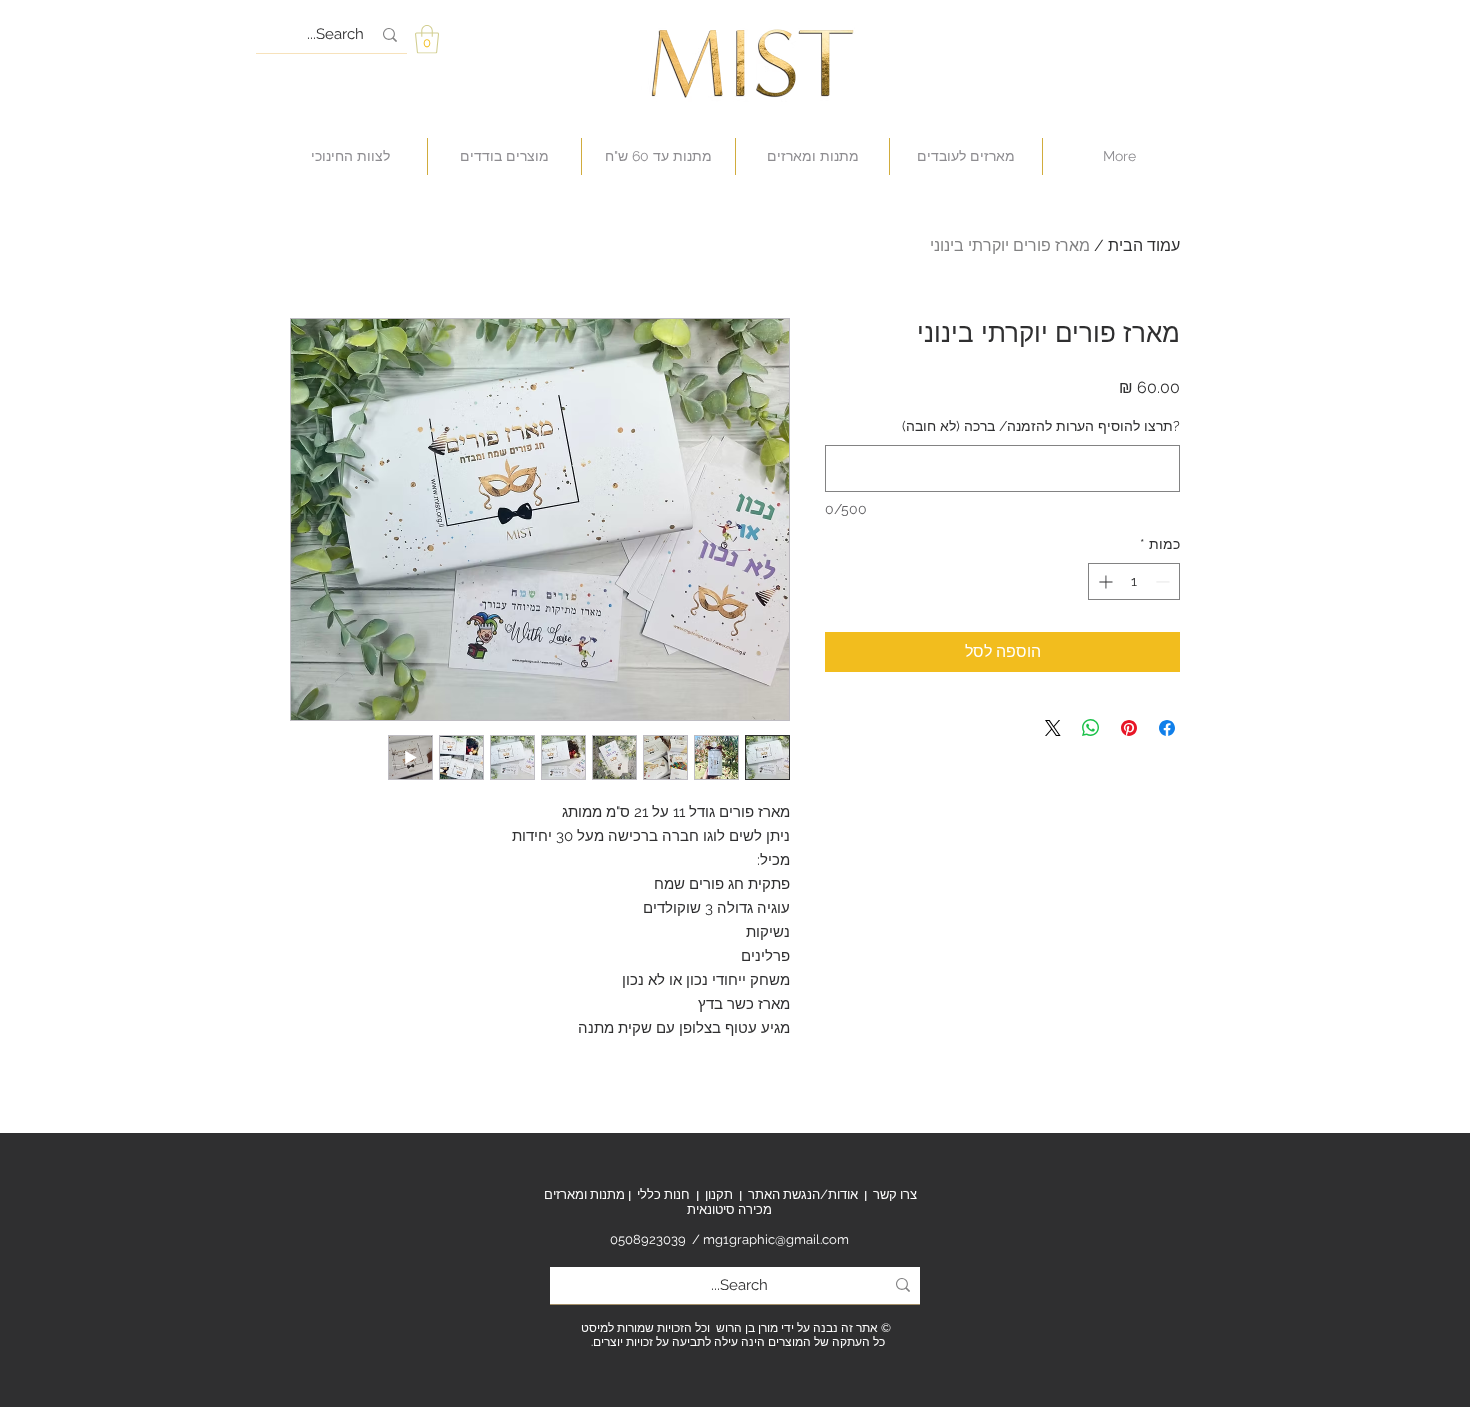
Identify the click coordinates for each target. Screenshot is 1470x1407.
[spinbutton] (1134, 581)
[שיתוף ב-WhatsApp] (1091, 728)
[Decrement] (1164, 581)
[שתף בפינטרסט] (1129, 728)
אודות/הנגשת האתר (803, 1194)
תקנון (719, 1194)
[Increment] (1103, 581)
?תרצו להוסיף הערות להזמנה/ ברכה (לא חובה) (1041, 426)
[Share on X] (1053, 728)
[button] (427, 39)
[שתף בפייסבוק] (1167, 728)
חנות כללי (663, 1194)
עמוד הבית (1144, 245)
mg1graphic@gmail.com (776, 1239)
